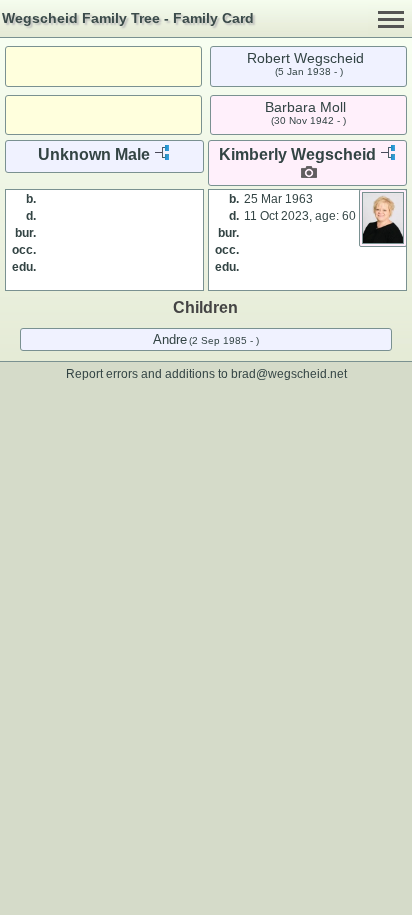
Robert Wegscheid (305, 58)
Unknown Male (94, 154)
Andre (170, 339)
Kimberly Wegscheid (297, 154)
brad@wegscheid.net (289, 373)
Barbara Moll (305, 107)
